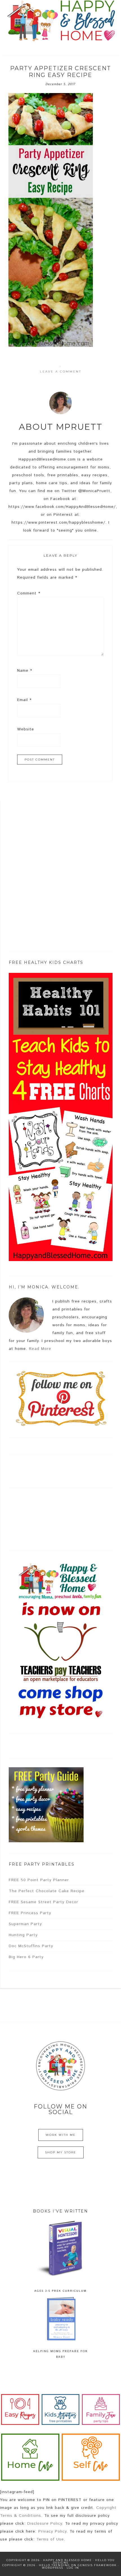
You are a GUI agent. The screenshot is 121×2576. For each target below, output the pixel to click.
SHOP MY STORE (61, 2152)
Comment (29, 593)
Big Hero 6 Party (26, 1957)
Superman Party (25, 1924)
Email (24, 700)
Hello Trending (54, 2565)
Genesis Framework (97, 2565)
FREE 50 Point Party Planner (39, 1880)
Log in (73, 2568)
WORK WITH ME (61, 2135)
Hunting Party (23, 1935)
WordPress (53, 2568)
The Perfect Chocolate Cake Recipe (47, 1891)
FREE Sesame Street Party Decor (43, 1902)
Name (25, 671)
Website (26, 729)
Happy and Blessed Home (61, 21)
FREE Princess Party (30, 1913)
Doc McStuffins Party (31, 1946)
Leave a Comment (61, 372)
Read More (40, 1349)
